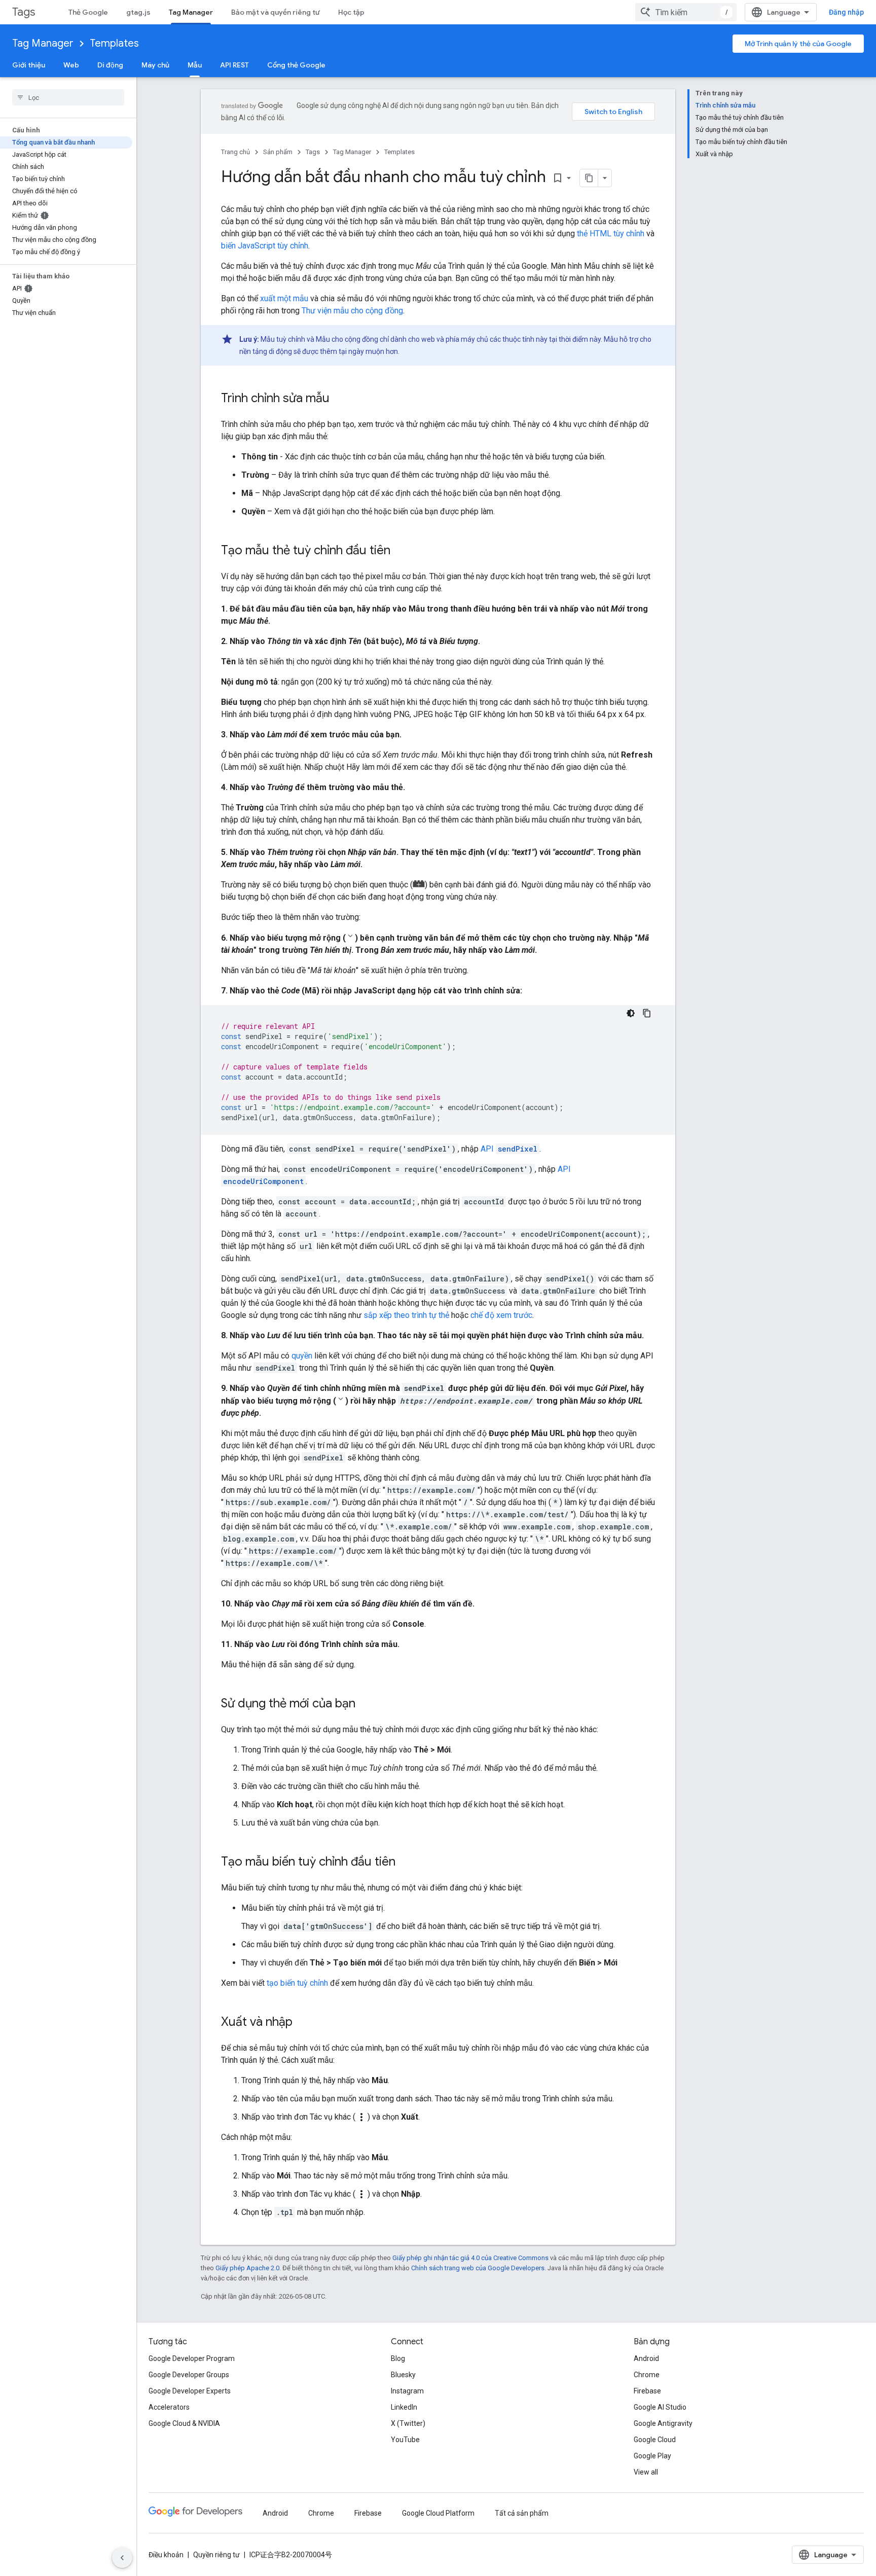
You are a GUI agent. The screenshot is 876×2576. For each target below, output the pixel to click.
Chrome (647, 2375)
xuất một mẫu (284, 298)
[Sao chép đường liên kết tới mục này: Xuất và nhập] (303, 2023)
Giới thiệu (29, 65)
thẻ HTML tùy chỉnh (611, 234)
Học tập (351, 12)
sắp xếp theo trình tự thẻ (406, 1315)
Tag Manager (191, 12)
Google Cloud (655, 2440)
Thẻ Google (88, 12)
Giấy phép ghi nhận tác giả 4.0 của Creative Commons (470, 2258)
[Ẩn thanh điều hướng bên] (122, 2558)
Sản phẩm (278, 152)
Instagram (407, 2391)
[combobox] (686, 12)
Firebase (647, 2391)
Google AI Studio (660, 2407)
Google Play (652, 2456)
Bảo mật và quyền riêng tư (276, 12)
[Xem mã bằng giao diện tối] (631, 1013)
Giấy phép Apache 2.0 (247, 2268)
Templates (114, 43)
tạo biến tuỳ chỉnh (297, 1983)
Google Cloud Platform (438, 2513)
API (509, 1149)
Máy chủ (155, 65)
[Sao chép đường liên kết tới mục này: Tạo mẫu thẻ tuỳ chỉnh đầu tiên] (400, 551)
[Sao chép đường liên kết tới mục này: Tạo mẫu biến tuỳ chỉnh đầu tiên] (406, 1863)
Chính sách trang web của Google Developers (478, 2268)
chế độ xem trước (501, 1315)
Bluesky (403, 2375)
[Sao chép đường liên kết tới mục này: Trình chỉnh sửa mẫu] (340, 399)
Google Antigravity (663, 2423)
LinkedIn (404, 2407)
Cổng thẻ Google (296, 65)
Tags (24, 12)
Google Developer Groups (189, 2375)
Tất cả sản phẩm (522, 2513)
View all (646, 2472)
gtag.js (138, 12)
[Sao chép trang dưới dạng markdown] (589, 178)
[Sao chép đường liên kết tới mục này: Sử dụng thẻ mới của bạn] (366, 1704)
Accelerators (169, 2407)
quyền (302, 1356)
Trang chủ (235, 152)
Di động (110, 65)
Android (646, 2358)
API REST (234, 65)
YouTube (405, 2440)
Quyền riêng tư (216, 2555)
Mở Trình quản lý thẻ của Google (798, 44)
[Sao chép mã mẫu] (647, 1013)
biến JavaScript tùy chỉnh (265, 246)
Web (71, 65)
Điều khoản (166, 2555)
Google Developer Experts (190, 2391)
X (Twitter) (408, 2423)
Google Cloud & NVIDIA (184, 2423)
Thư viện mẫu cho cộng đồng (352, 311)
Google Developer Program (192, 2358)
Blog (398, 2358)
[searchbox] (68, 97)
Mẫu (195, 65)
